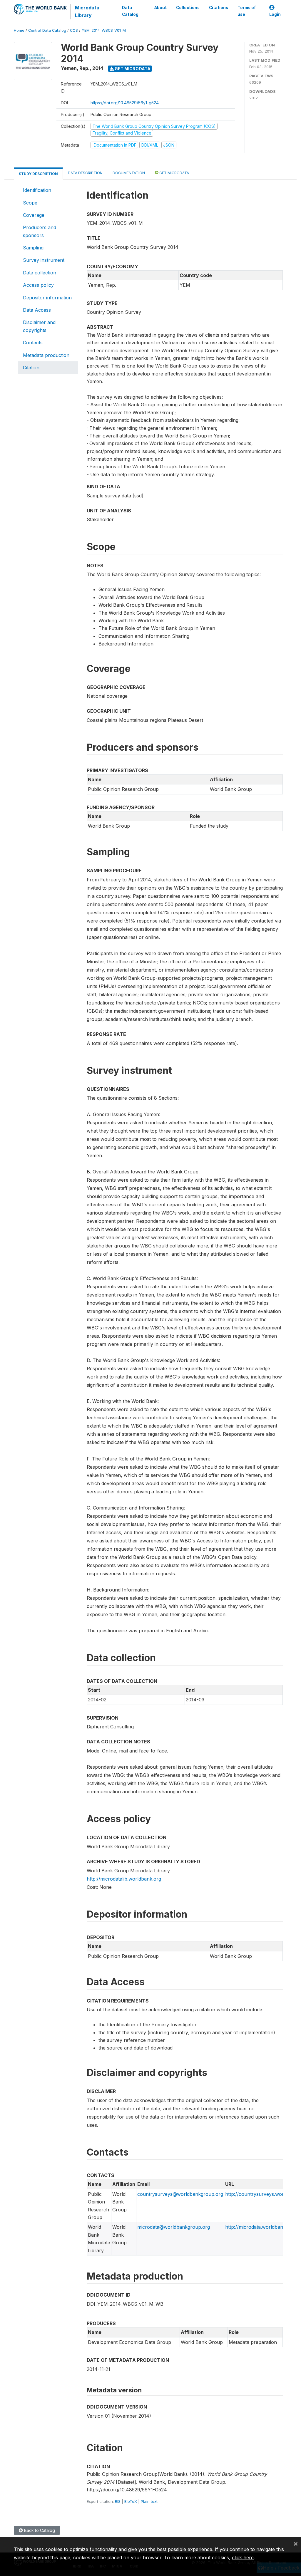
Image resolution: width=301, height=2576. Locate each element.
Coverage (34, 215)
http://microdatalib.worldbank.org (124, 1879)
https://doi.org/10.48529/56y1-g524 (125, 103)
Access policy (38, 285)
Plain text (149, 2501)
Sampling (33, 248)
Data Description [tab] (85, 173)
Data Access (37, 310)
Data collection (40, 273)
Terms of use (247, 11)
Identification (37, 190)
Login (275, 14)
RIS (118, 2501)
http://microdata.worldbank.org (260, 2227)
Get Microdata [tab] (174, 173)
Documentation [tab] (129, 173)
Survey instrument (44, 260)
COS (74, 30)
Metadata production (46, 355)
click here (243, 2557)
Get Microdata (132, 69)
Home (19, 30)
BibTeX (131, 2501)
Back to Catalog (39, 2530)
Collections (188, 8)
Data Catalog (130, 11)
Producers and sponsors (40, 231)
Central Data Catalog (47, 30)
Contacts (33, 343)
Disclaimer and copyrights (39, 326)
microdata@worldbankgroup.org (174, 2227)
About (160, 8)
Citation (31, 368)
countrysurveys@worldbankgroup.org (180, 2194)
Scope (30, 203)
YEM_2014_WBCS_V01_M (104, 30)
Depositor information (47, 298)
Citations (219, 8)
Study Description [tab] (38, 174)
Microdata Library (87, 11)
